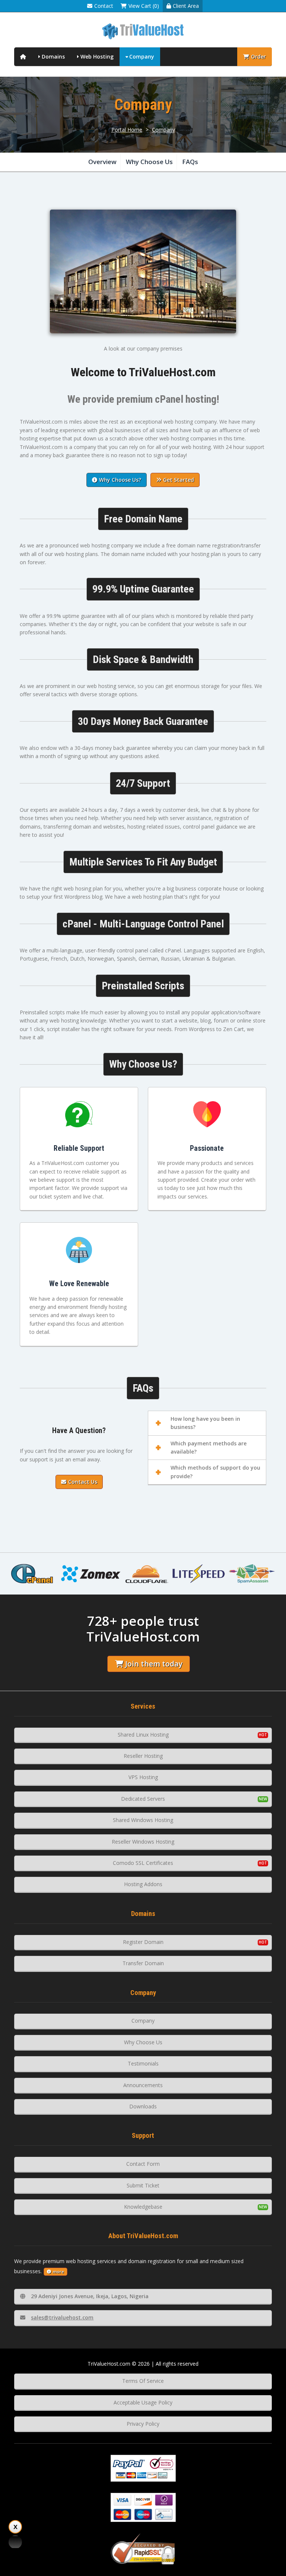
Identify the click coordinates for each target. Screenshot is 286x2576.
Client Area (186, 6)
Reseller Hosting (143, 1756)
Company (142, 56)
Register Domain (143, 1942)
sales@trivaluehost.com (62, 2317)
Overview (102, 162)
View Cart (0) (144, 6)
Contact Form (143, 2164)
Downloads (143, 2106)
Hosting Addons (143, 1884)
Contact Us (83, 1482)
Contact (104, 6)
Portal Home (127, 130)
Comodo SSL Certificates (143, 1863)
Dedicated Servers (143, 1799)
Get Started (179, 480)
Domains (53, 56)
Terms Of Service (143, 2381)
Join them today (154, 1664)
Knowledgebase (143, 2207)
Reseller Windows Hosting (143, 1842)
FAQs (190, 162)
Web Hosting (97, 56)
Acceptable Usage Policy (143, 2402)
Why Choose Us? (120, 480)
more (58, 2272)
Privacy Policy (143, 2424)
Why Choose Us (149, 162)
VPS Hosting (143, 1777)
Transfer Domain (143, 1963)
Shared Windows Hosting (143, 1820)
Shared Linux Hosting (143, 1735)
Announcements (143, 2085)
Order (258, 56)
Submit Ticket (143, 2185)
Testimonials (143, 2063)
